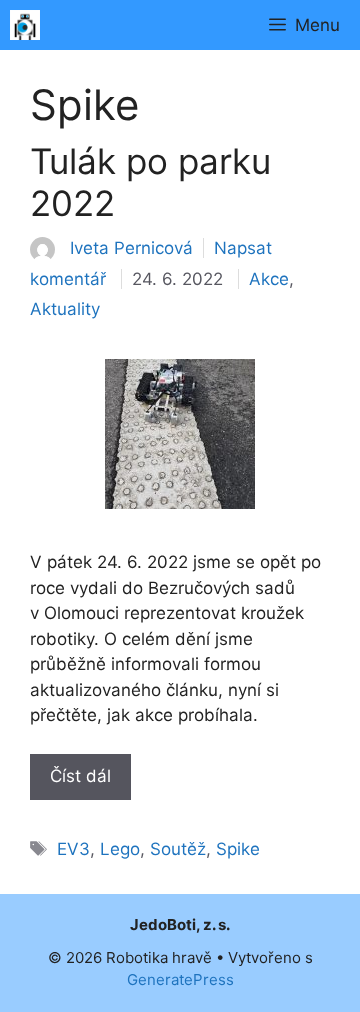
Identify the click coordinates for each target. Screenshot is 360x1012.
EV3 (73, 849)
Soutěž (178, 849)
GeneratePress (180, 979)
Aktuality (65, 309)
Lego (120, 849)
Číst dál (80, 776)
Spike (238, 849)
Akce (269, 279)
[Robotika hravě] (25, 25)
